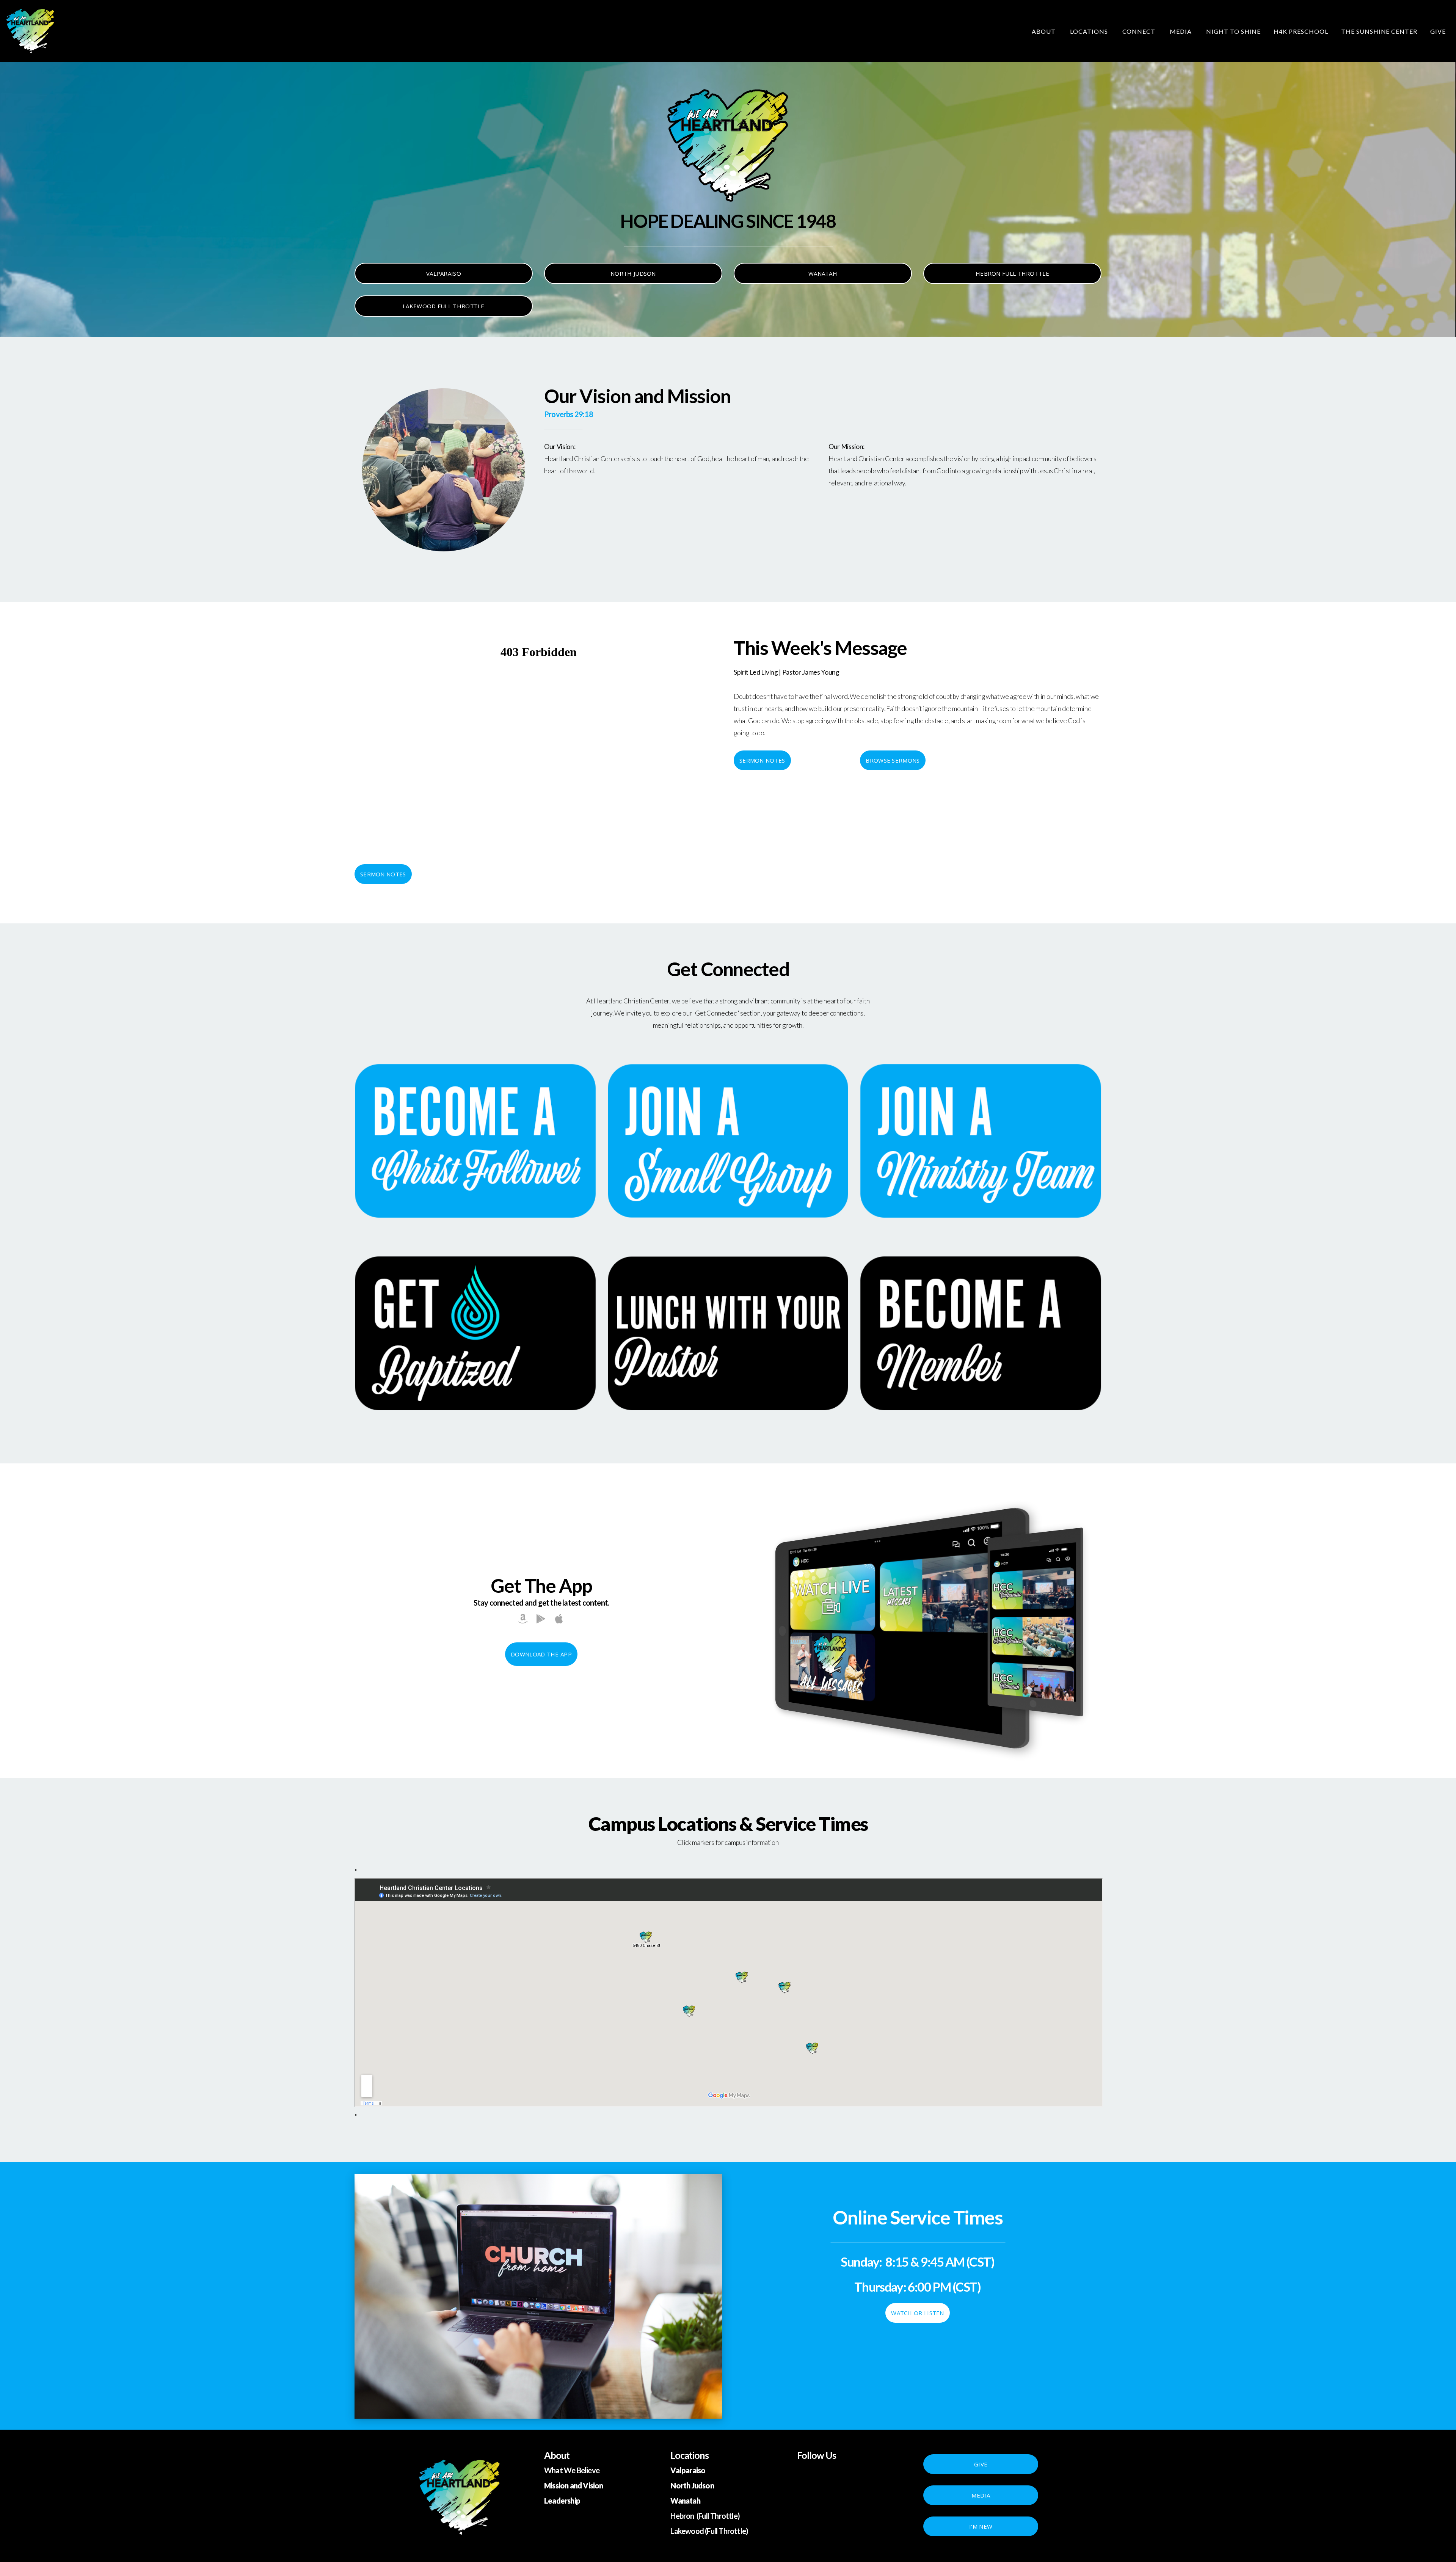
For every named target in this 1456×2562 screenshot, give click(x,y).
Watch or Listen (918, 2313)
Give (1438, 31)
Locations (1090, 31)
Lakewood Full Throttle (444, 306)
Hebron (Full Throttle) (705, 2516)
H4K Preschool (1301, 31)
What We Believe (572, 2470)
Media (1181, 31)
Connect (1140, 31)
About (1044, 31)
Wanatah (823, 273)
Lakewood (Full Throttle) (709, 2531)
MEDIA (981, 2495)
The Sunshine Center (1379, 31)
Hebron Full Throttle (1012, 273)
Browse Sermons (893, 760)
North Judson (633, 273)
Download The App (541, 1654)
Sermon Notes (762, 760)
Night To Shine (1233, 31)
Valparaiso (444, 273)
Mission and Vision (574, 2485)
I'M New (981, 2526)
